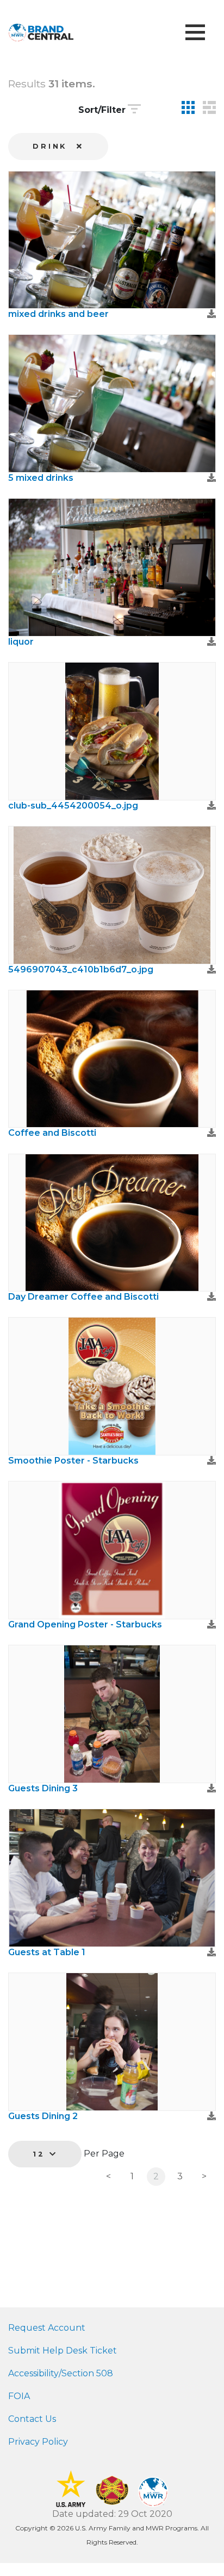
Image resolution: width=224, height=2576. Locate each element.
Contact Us (32, 2419)
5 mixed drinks (41, 478)
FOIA (19, 2396)
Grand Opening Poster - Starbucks (85, 1624)
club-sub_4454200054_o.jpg (73, 806)
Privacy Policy (38, 2442)
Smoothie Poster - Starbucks (73, 1461)
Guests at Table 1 (47, 1952)
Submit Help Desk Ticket (63, 2351)
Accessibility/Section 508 (61, 2373)
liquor (21, 642)
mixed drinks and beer (58, 314)
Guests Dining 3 (43, 1788)
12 (41, 2154)
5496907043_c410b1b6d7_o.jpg (81, 969)
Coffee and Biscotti (52, 1133)
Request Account (47, 2328)
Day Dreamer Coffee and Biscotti (83, 1297)
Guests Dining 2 (43, 2116)
